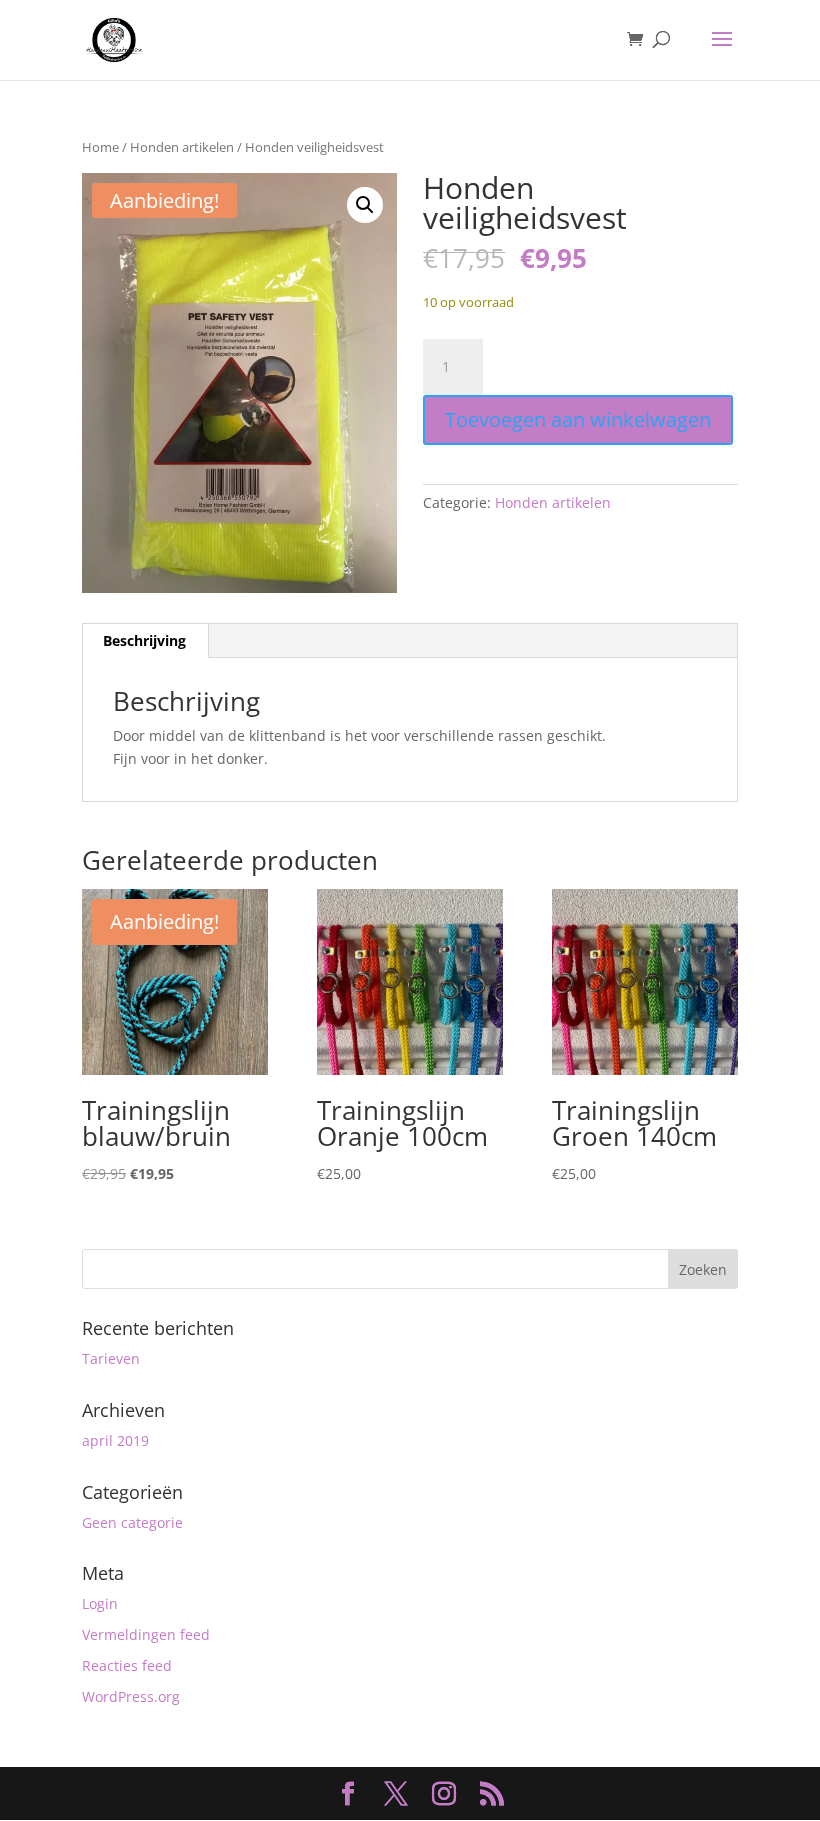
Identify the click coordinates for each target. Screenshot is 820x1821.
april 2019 (115, 1440)
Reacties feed (127, 1665)
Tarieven (111, 1358)
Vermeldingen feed (146, 1634)
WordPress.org (131, 1696)
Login (100, 1603)
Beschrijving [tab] (144, 640)
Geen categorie (132, 1522)
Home (100, 147)
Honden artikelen (182, 147)
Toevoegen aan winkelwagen (578, 419)
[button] (365, 205)
